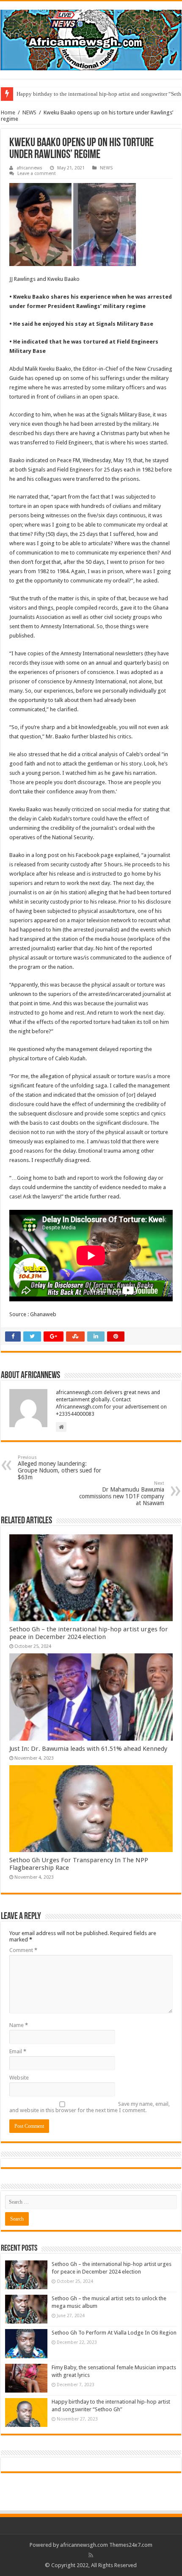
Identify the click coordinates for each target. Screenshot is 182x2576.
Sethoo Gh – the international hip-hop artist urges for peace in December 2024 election (89, 1633)
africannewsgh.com (84, 2545)
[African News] (91, 39)
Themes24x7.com (131, 2545)
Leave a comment (37, 173)
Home (8, 112)
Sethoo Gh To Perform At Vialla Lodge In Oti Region (114, 2333)
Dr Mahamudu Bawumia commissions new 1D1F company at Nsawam (122, 1493)
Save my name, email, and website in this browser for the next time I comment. (90, 2107)
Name (19, 2025)
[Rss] (91, 2555)
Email (18, 2051)
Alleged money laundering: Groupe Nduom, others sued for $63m (59, 1468)
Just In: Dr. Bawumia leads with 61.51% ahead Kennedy (88, 1749)
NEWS (29, 112)
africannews (29, 168)
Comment (23, 1950)
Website (19, 2078)
